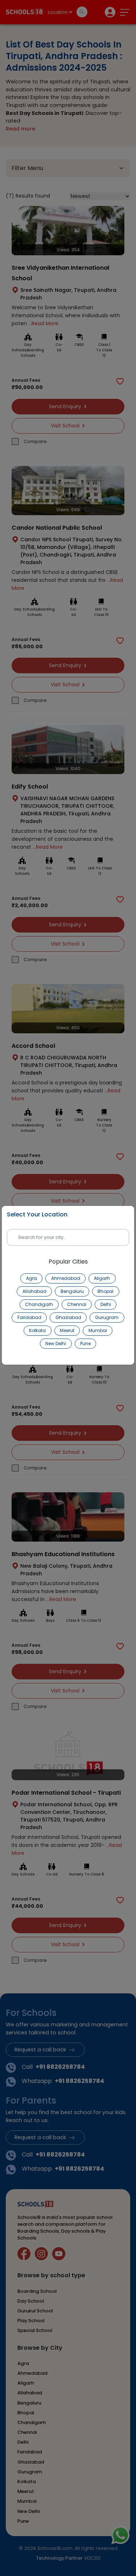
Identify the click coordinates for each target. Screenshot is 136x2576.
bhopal (106, 1291)
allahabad (34, 1291)
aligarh (102, 1278)
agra (32, 1278)
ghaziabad (68, 1317)
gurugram (107, 1317)
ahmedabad (66, 1278)
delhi (106, 1304)
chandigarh (39, 1304)
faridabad (29, 1317)
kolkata (37, 1330)
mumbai (98, 1330)
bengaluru (72, 1291)
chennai (77, 1304)
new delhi (56, 1343)
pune (85, 1343)
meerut (67, 1330)
